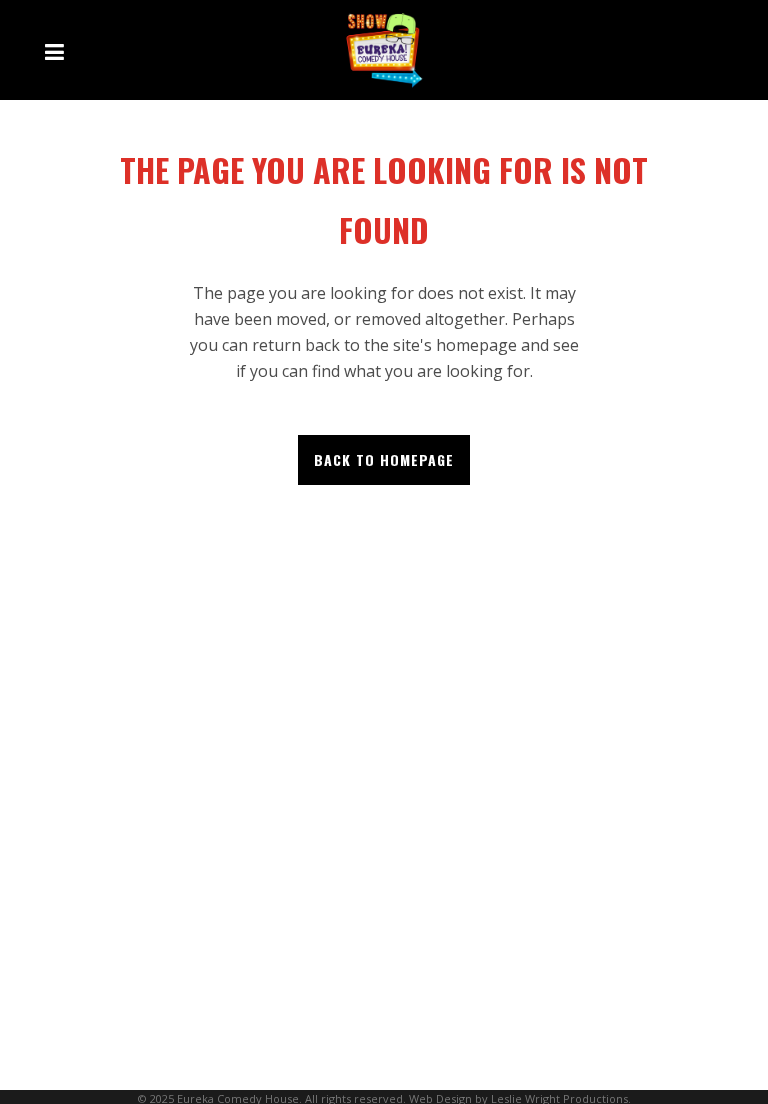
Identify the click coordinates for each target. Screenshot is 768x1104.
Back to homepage (384, 459)
